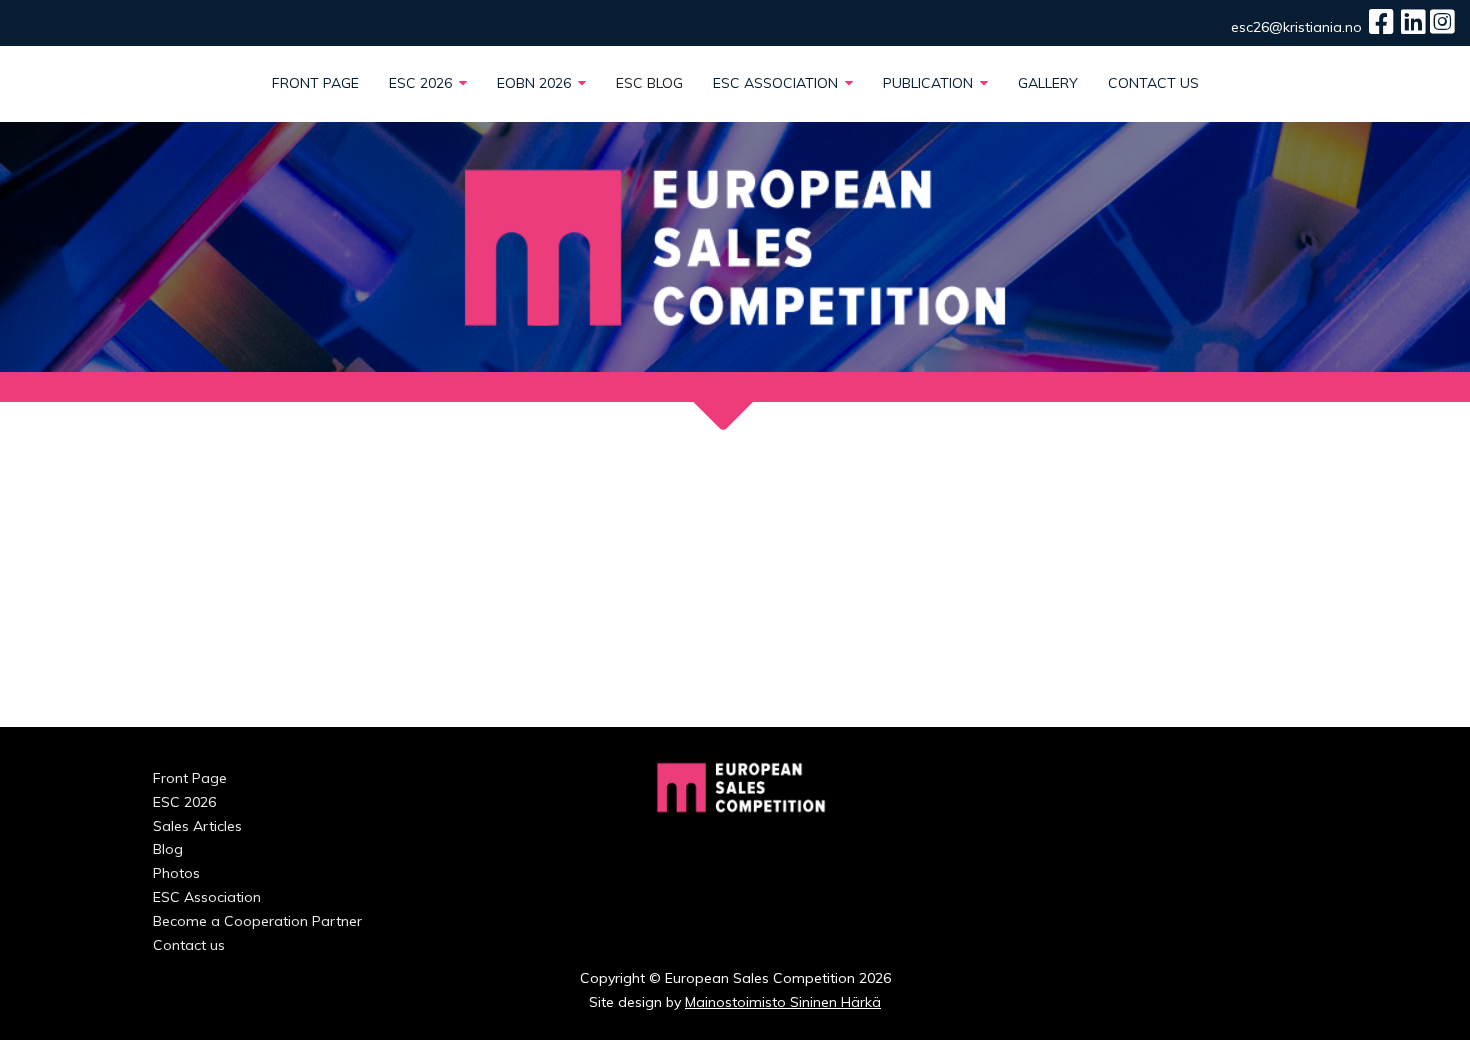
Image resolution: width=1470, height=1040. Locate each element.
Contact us (1153, 83)
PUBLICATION (930, 83)
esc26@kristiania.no (1296, 27)
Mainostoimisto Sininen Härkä (783, 1002)
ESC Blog (649, 83)
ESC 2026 (422, 83)
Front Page (315, 83)
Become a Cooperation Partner (257, 921)
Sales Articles (197, 826)
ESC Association (777, 83)
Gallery (1048, 83)
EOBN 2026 (536, 83)
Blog (168, 849)
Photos (176, 873)
